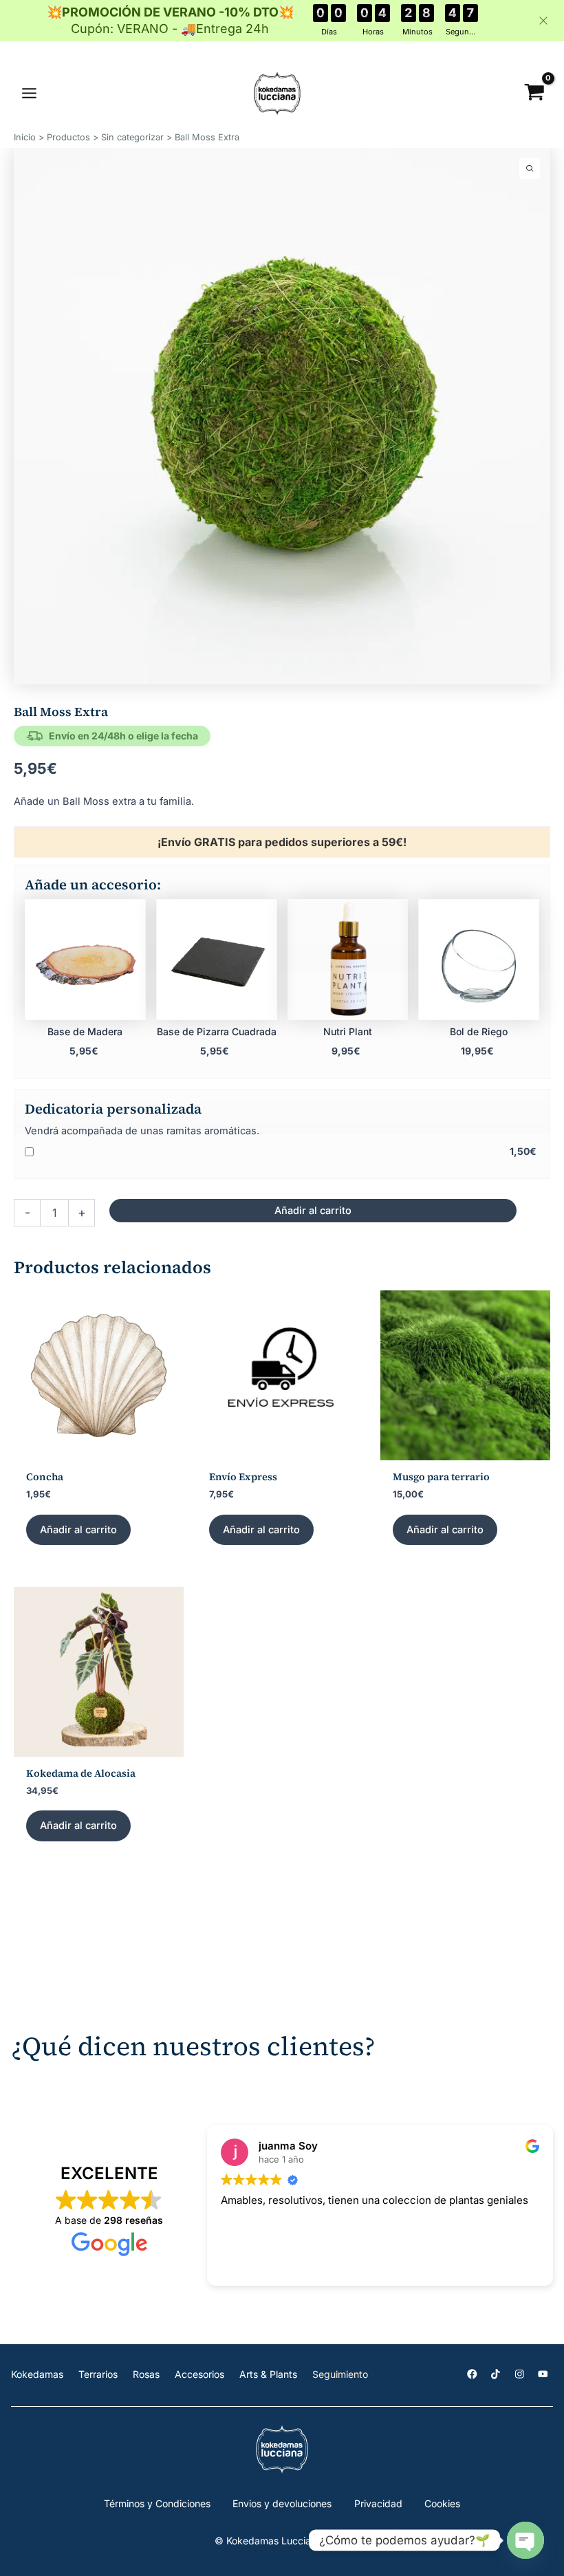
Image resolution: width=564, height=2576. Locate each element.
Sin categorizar (132, 137)
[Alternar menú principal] (29, 93)
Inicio (25, 137)
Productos (68, 137)
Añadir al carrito (313, 1211)
